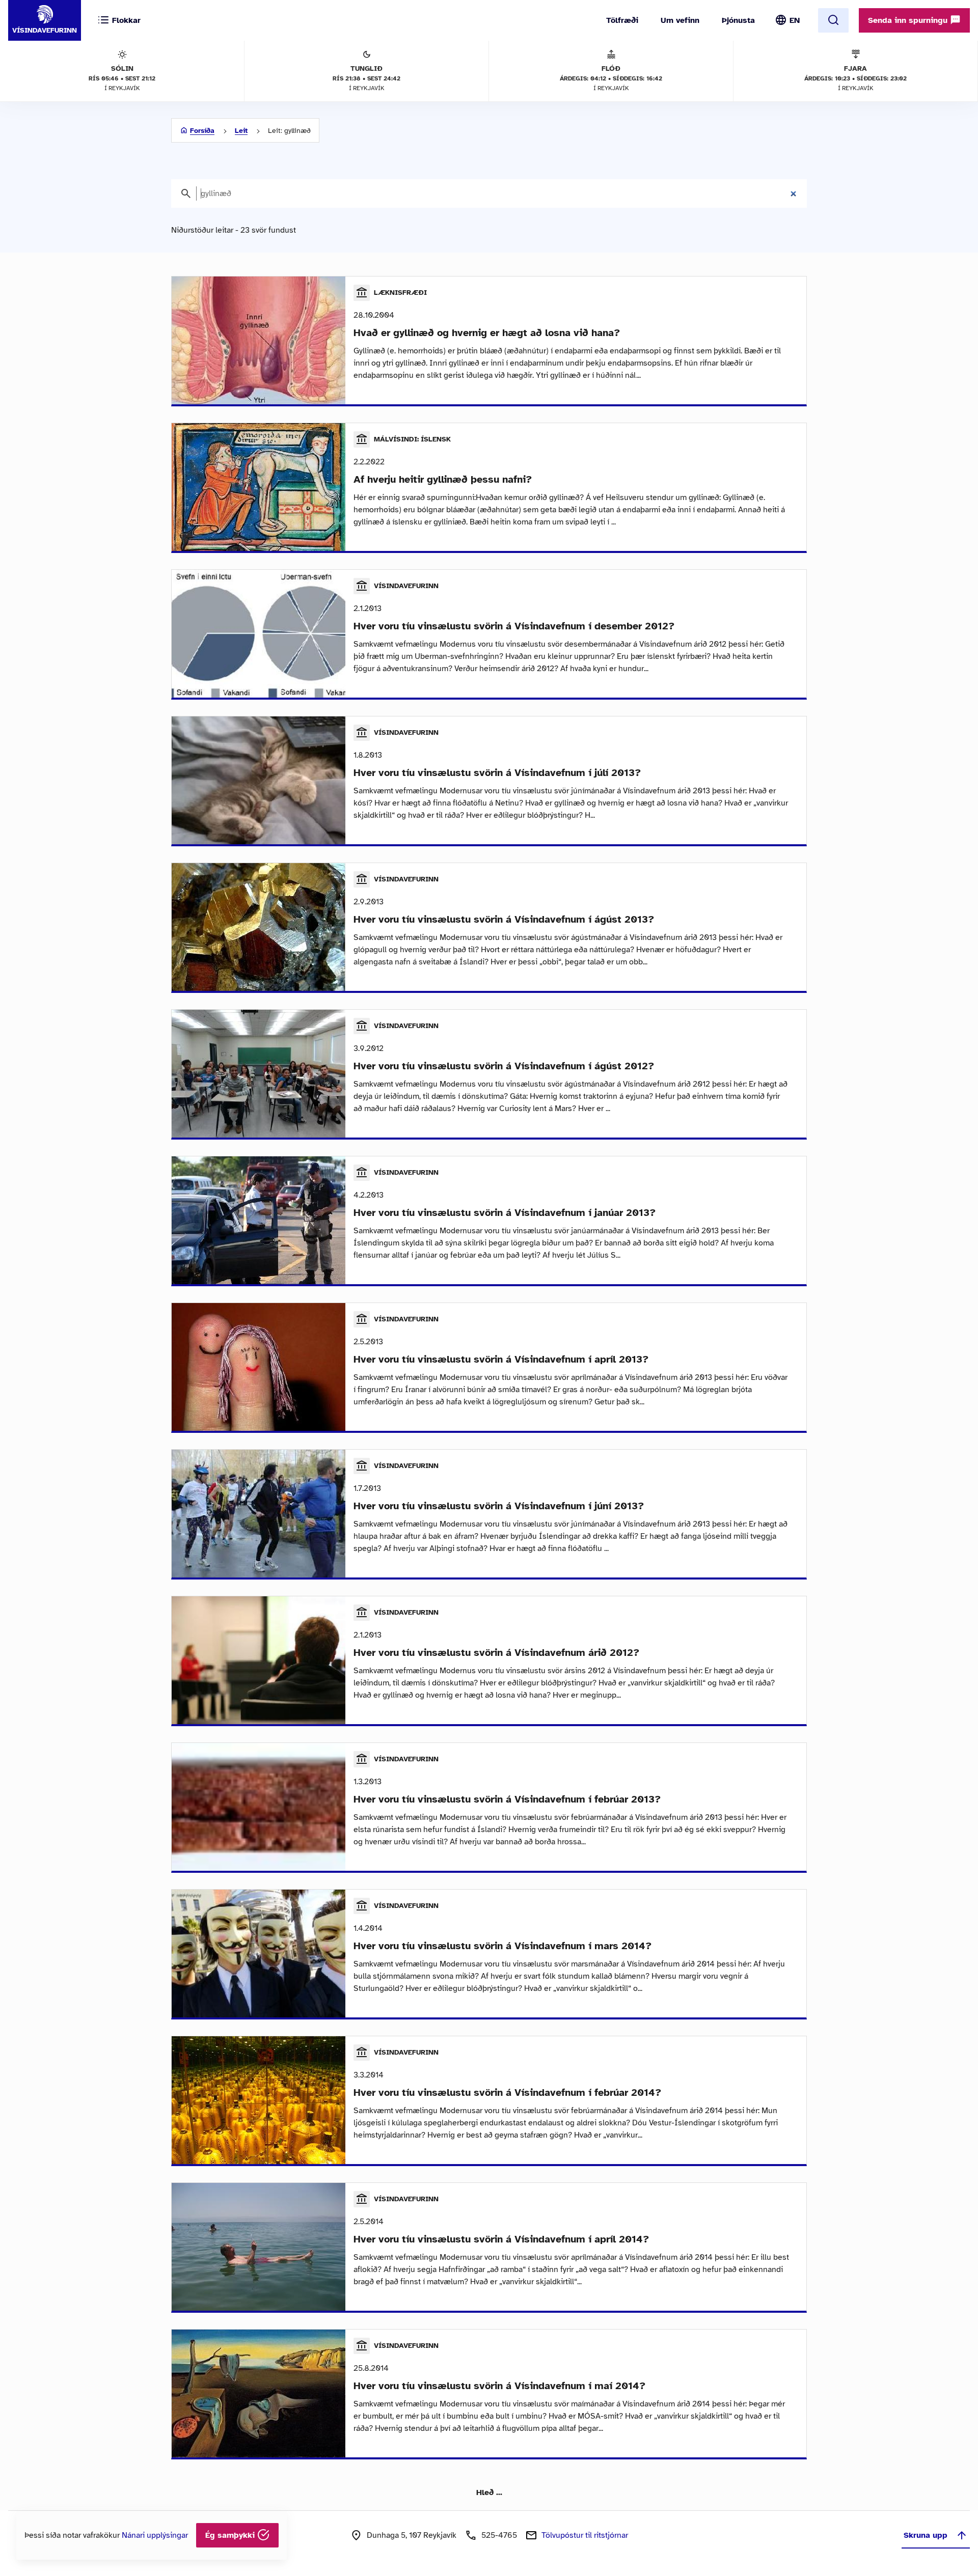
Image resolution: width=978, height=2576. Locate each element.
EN (795, 20)
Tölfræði (622, 20)
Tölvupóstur (585, 2535)
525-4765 (499, 2535)
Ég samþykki (231, 2535)
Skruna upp (926, 2535)
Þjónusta (738, 20)
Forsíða (202, 131)
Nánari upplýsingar (155, 2535)
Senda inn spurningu (909, 20)
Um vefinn (680, 20)
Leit (241, 131)
